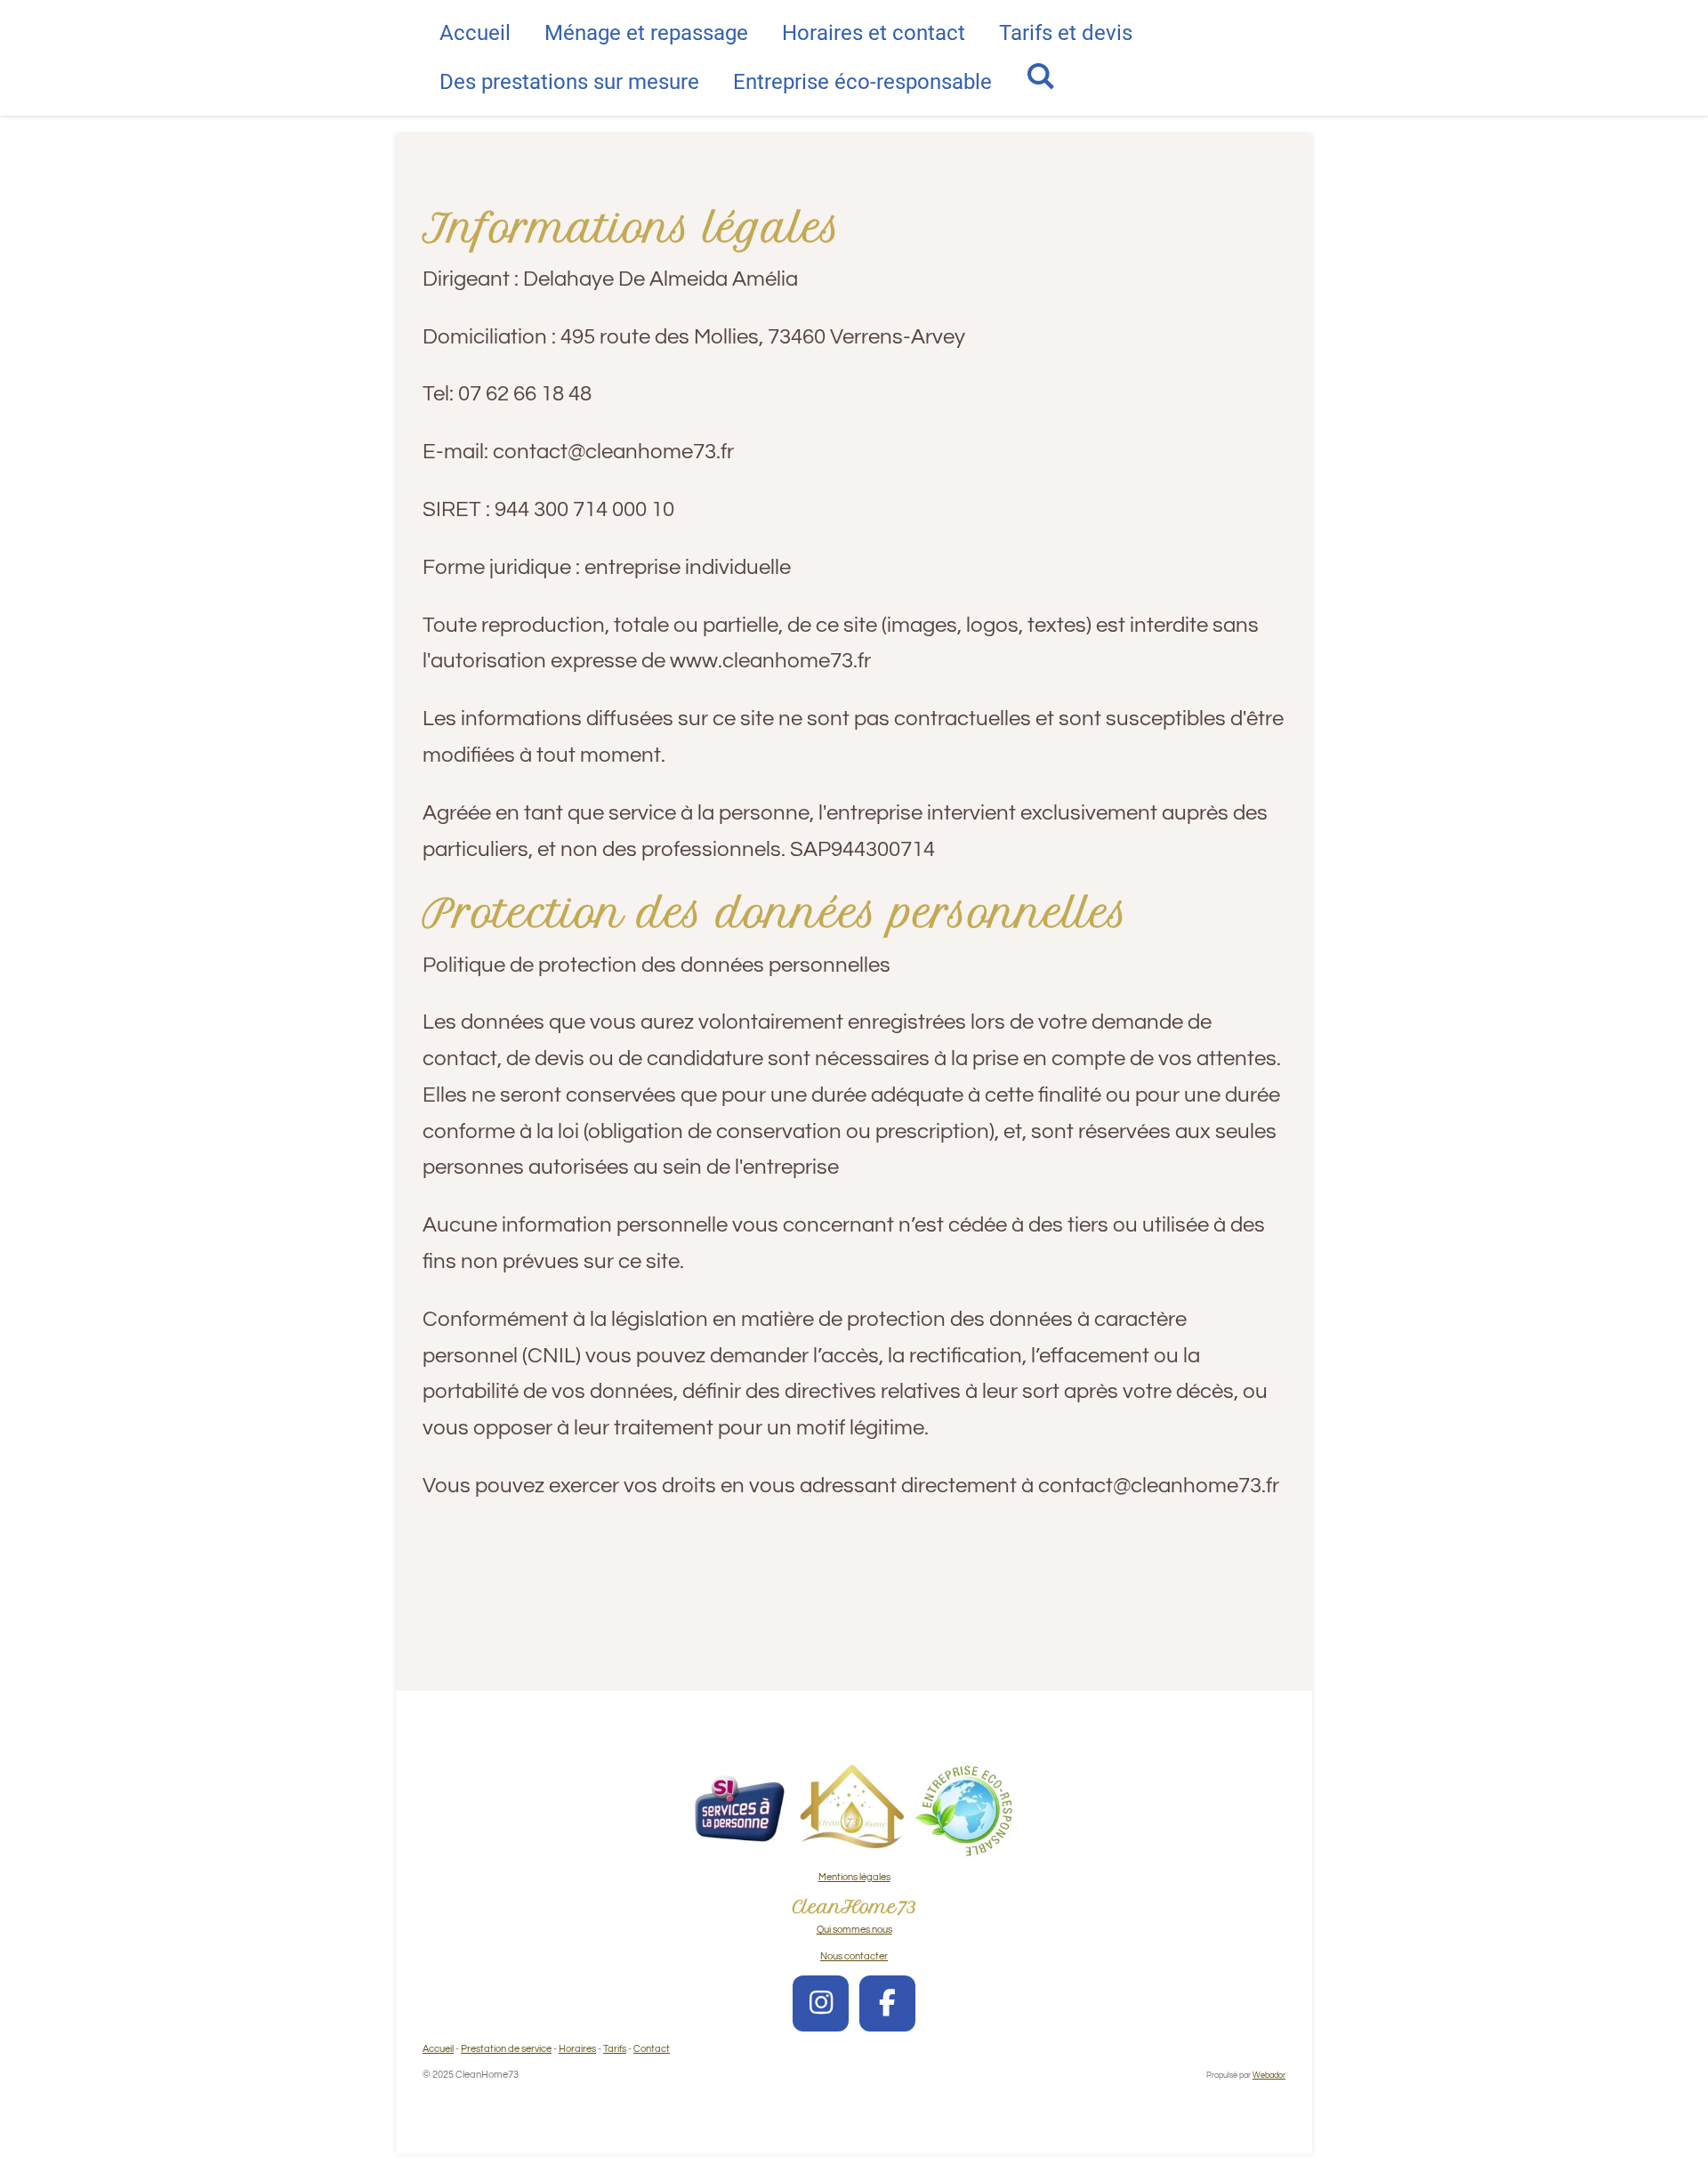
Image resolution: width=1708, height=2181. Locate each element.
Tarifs (615, 2049)
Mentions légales (854, 1877)
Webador (1269, 2075)
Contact (652, 2049)
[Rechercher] (1041, 77)
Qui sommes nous (854, 1930)
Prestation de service (506, 2049)
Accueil (438, 2049)
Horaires (577, 2049)
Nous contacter (854, 1956)
